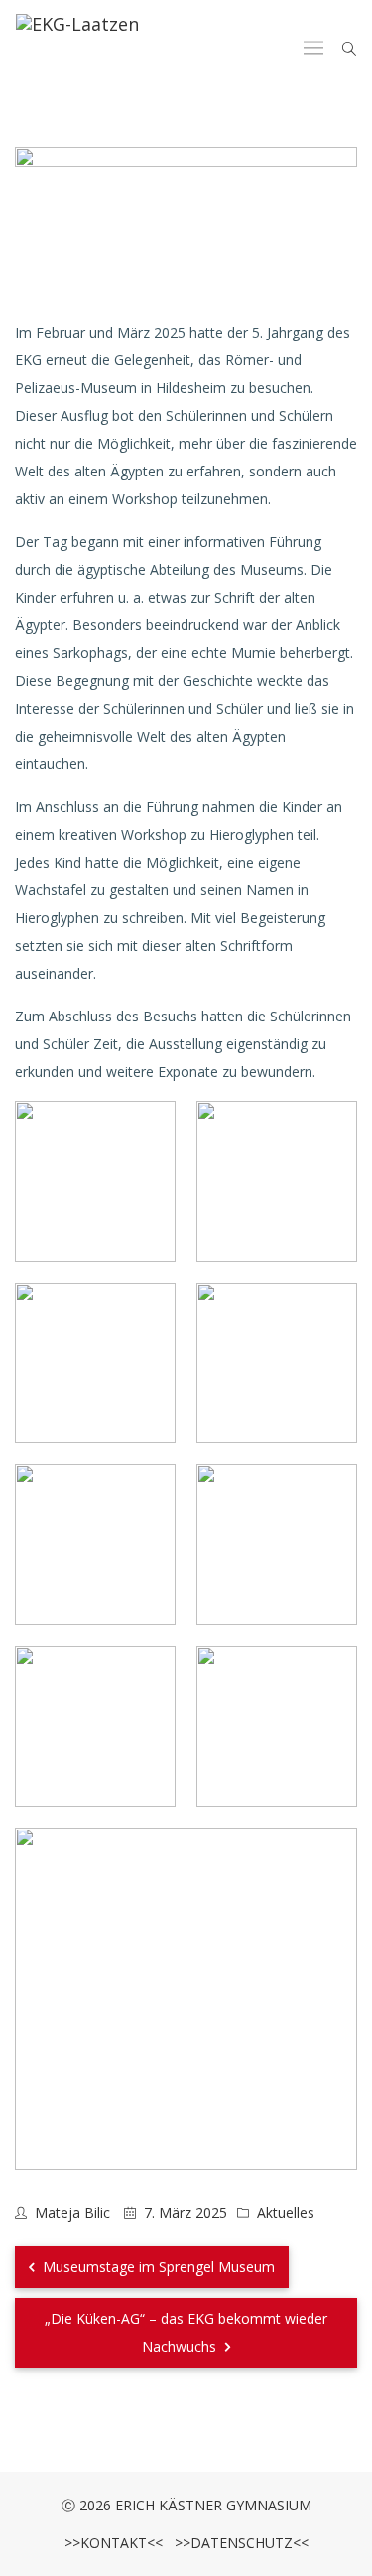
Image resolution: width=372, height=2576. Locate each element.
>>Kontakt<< (114, 2543)
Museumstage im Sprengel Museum (157, 2267)
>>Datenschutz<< (238, 2543)
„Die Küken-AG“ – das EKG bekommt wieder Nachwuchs (186, 2332)
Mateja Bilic (72, 2212)
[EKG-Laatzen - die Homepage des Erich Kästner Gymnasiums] (77, 49)
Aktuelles (286, 2212)
